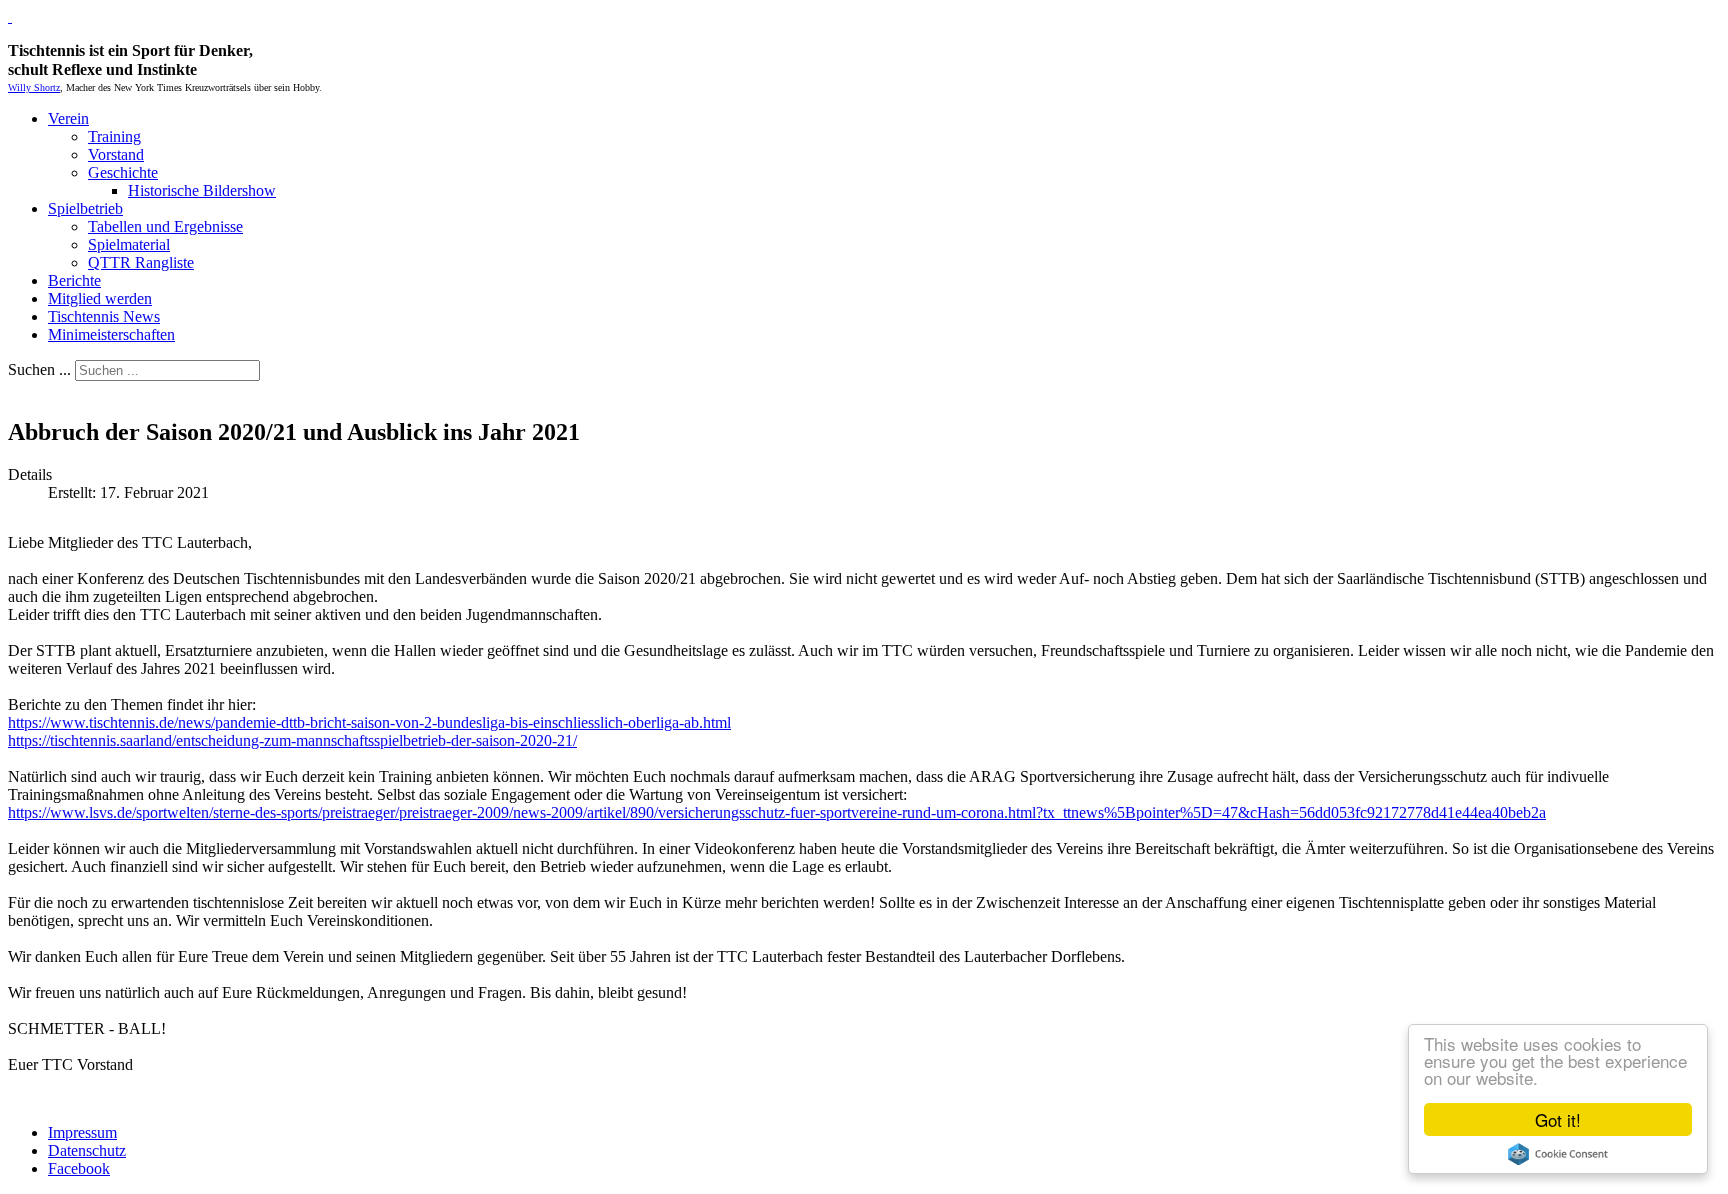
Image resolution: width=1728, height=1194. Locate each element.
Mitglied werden (100, 298)
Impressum (82, 1132)
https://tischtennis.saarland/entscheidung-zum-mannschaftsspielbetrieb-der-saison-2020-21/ (292, 740)
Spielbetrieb (85, 208)
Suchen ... (39, 369)
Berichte (74, 280)
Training (114, 136)
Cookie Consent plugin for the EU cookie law (1558, 1154)
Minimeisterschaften (111, 334)
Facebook (79, 1168)
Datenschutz (87, 1150)
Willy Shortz (34, 87)
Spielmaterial (129, 244)
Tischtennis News (104, 316)
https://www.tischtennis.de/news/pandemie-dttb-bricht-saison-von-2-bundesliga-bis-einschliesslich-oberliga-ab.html (369, 722)
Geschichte (123, 172)
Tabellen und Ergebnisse (165, 226)
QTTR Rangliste (141, 262)
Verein (68, 118)
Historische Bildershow (202, 190)
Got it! (1558, 1119)
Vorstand (116, 154)
